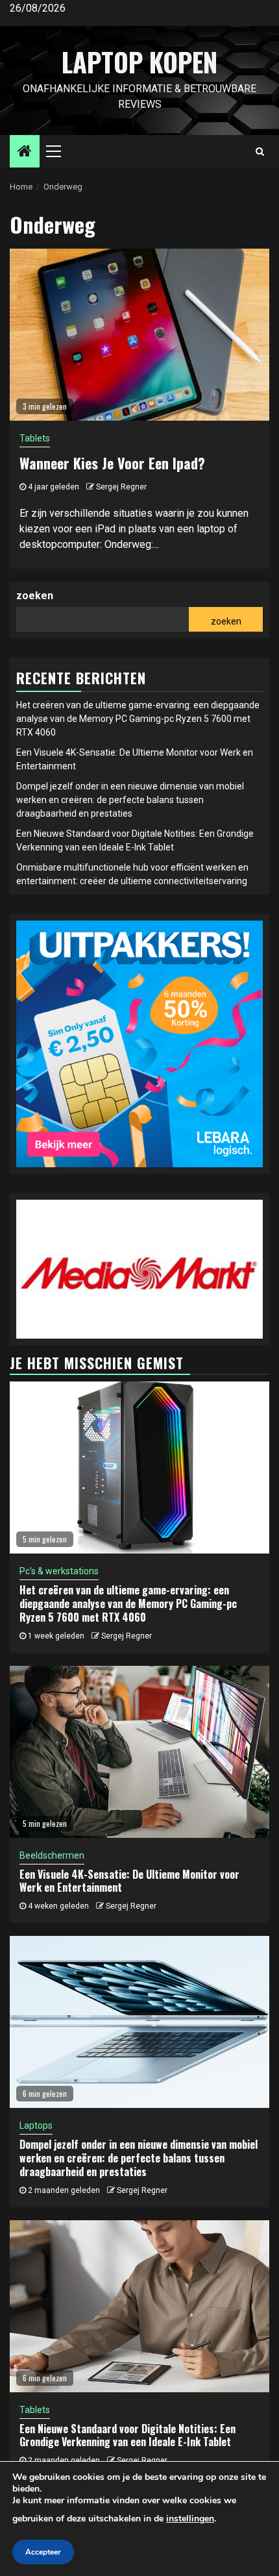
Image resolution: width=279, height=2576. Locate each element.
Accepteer (43, 2552)
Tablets (35, 438)
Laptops (36, 2125)
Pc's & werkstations (59, 1571)
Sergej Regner (121, 487)
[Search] (260, 151)
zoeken (35, 596)
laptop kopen (139, 62)
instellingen (190, 2519)
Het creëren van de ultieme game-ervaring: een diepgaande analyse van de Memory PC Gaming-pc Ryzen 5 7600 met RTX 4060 (138, 719)
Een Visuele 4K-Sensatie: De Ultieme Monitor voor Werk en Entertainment (129, 1881)
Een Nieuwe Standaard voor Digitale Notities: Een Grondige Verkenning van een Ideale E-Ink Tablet (127, 2435)
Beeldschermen (52, 1855)
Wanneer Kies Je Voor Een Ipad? (112, 463)
